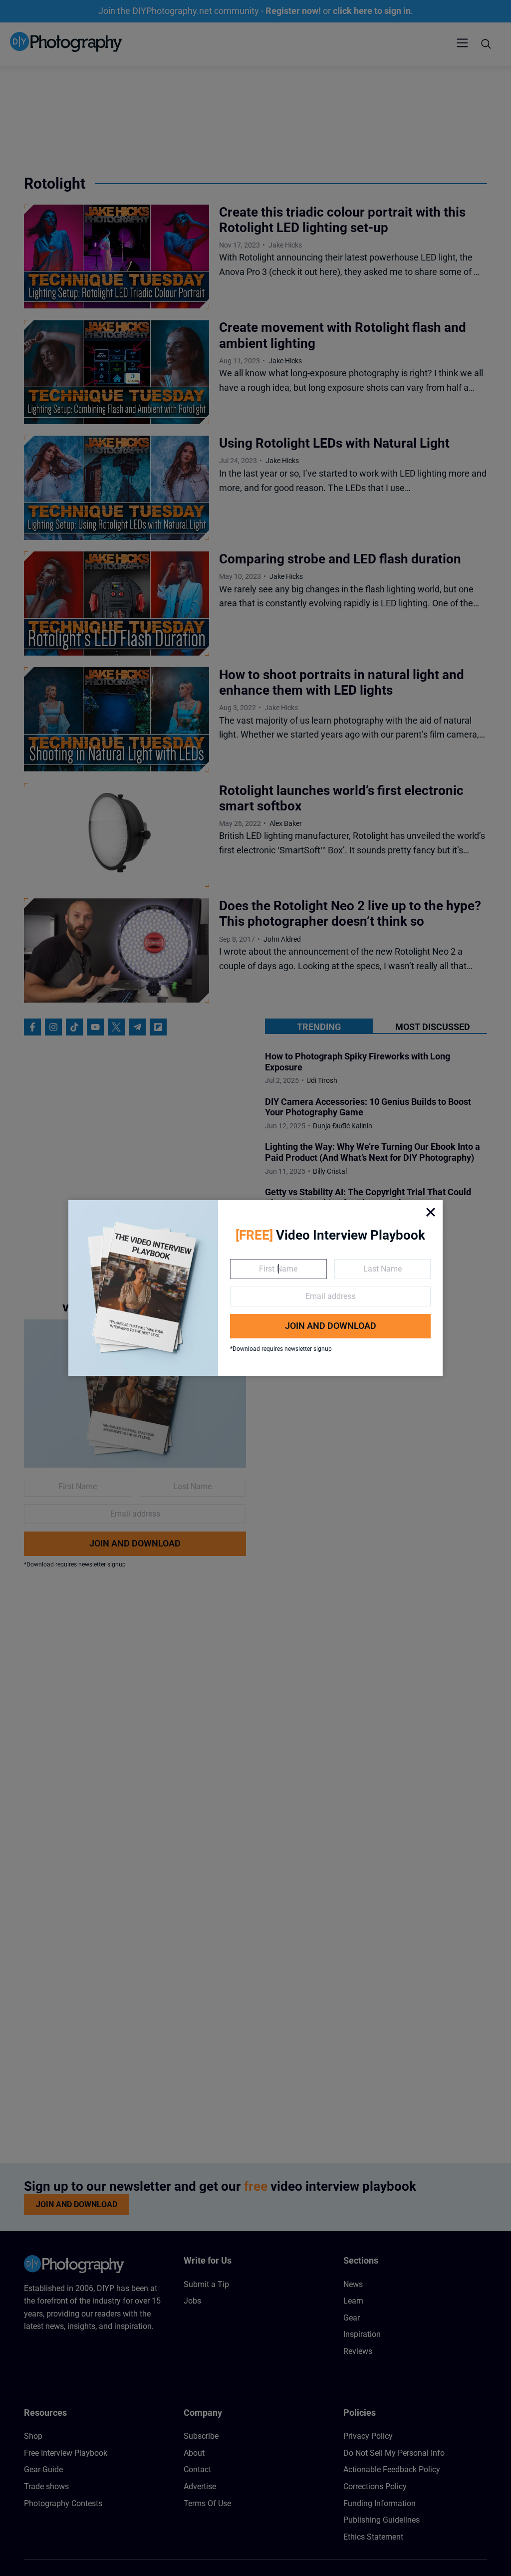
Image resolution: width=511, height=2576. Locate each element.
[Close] (431, 1212)
